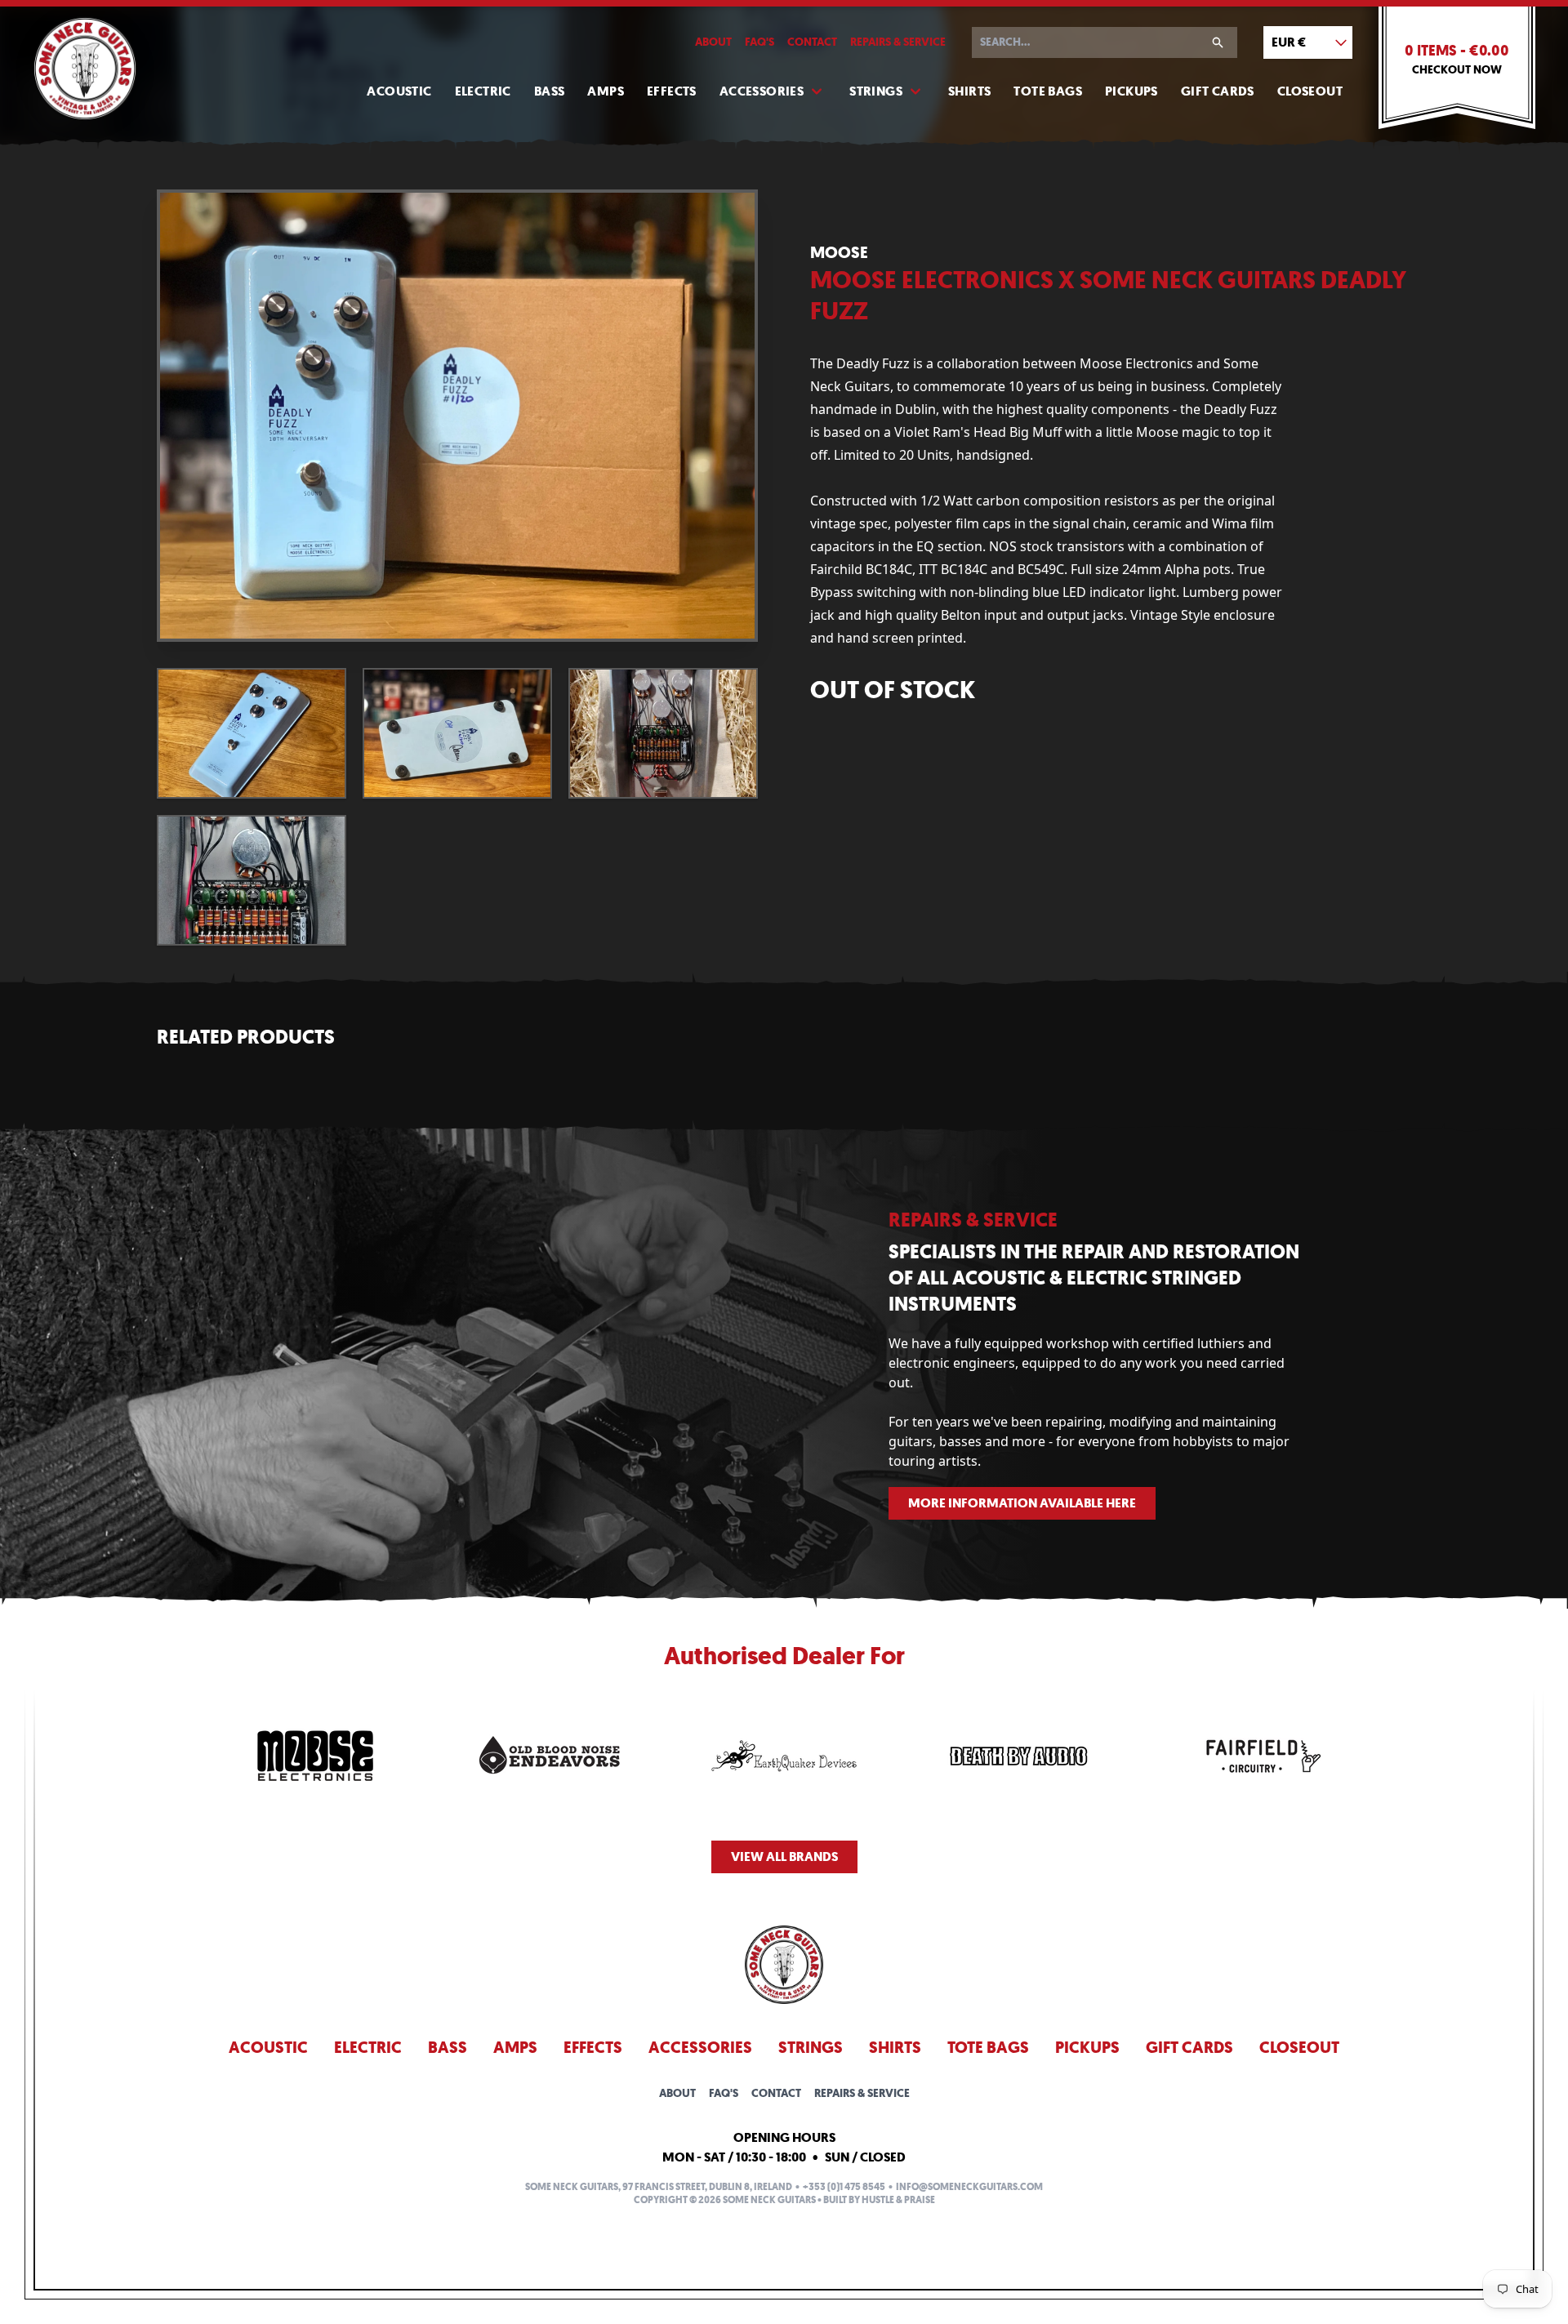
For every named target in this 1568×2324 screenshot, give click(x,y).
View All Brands (784, 1857)
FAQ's (759, 42)
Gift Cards (1218, 91)
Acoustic (399, 91)
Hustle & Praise (898, 2200)
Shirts (969, 91)
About (713, 42)
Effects (672, 91)
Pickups (1131, 91)
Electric (483, 91)
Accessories (762, 91)
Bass (550, 91)
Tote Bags (1048, 91)
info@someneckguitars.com (969, 2187)
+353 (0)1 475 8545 (844, 2187)
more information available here (1022, 1503)
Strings (876, 91)
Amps (606, 91)
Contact (812, 42)
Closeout (1310, 91)
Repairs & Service (898, 42)
